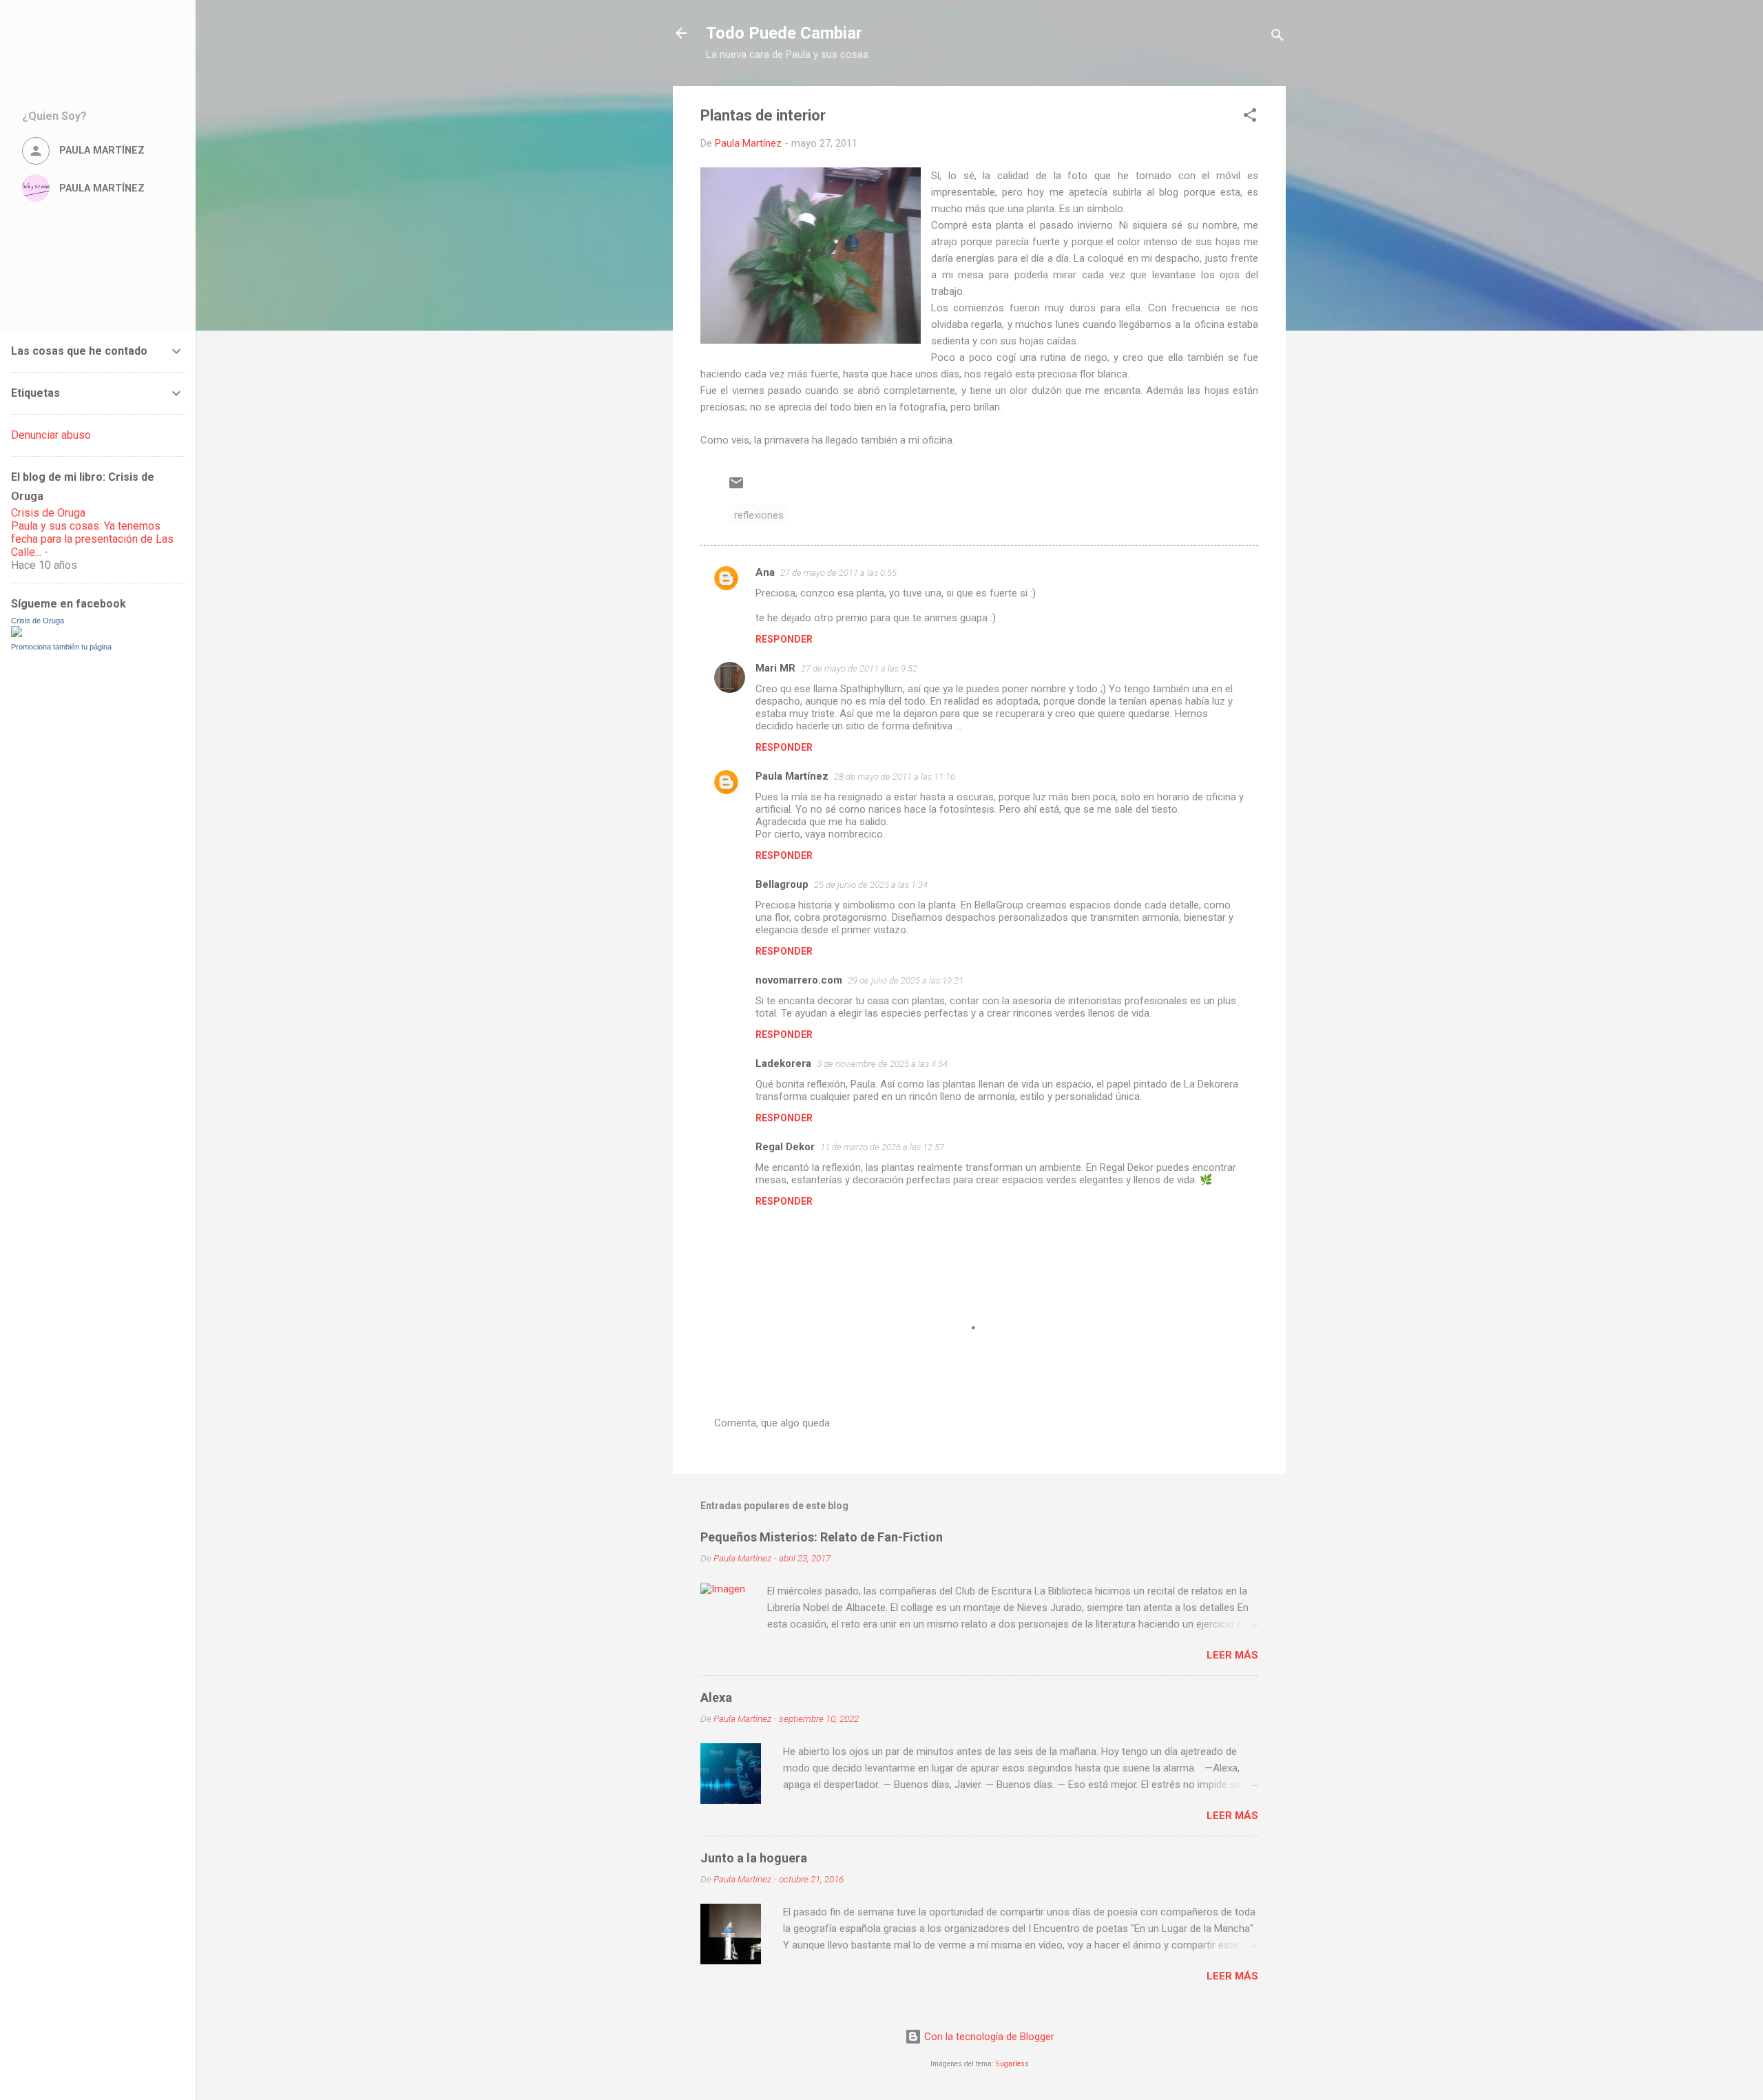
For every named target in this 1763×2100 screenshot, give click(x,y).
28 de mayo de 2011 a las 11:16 (895, 777)
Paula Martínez (792, 776)
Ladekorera (783, 1063)
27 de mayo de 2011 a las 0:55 (838, 573)
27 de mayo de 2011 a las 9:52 (859, 668)
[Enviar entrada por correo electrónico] (736, 488)
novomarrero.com (799, 980)
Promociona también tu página (61, 647)
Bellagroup (782, 884)
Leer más (1232, 1655)
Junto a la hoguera (754, 1858)
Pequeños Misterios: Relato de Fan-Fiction (822, 1537)
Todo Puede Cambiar (784, 33)
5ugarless (1012, 2064)
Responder (784, 639)
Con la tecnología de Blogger (988, 2037)
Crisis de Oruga (48, 513)
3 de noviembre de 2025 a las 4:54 (882, 1064)
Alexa (716, 1697)
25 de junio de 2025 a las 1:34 (871, 885)
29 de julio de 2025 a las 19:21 (906, 980)
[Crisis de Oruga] (17, 634)
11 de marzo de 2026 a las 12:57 (882, 1147)
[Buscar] (1277, 38)
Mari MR (775, 668)
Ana (765, 572)
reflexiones (759, 515)
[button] (1250, 117)
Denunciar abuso (51, 435)
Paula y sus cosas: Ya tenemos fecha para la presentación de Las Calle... (92, 539)
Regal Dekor (785, 1147)
